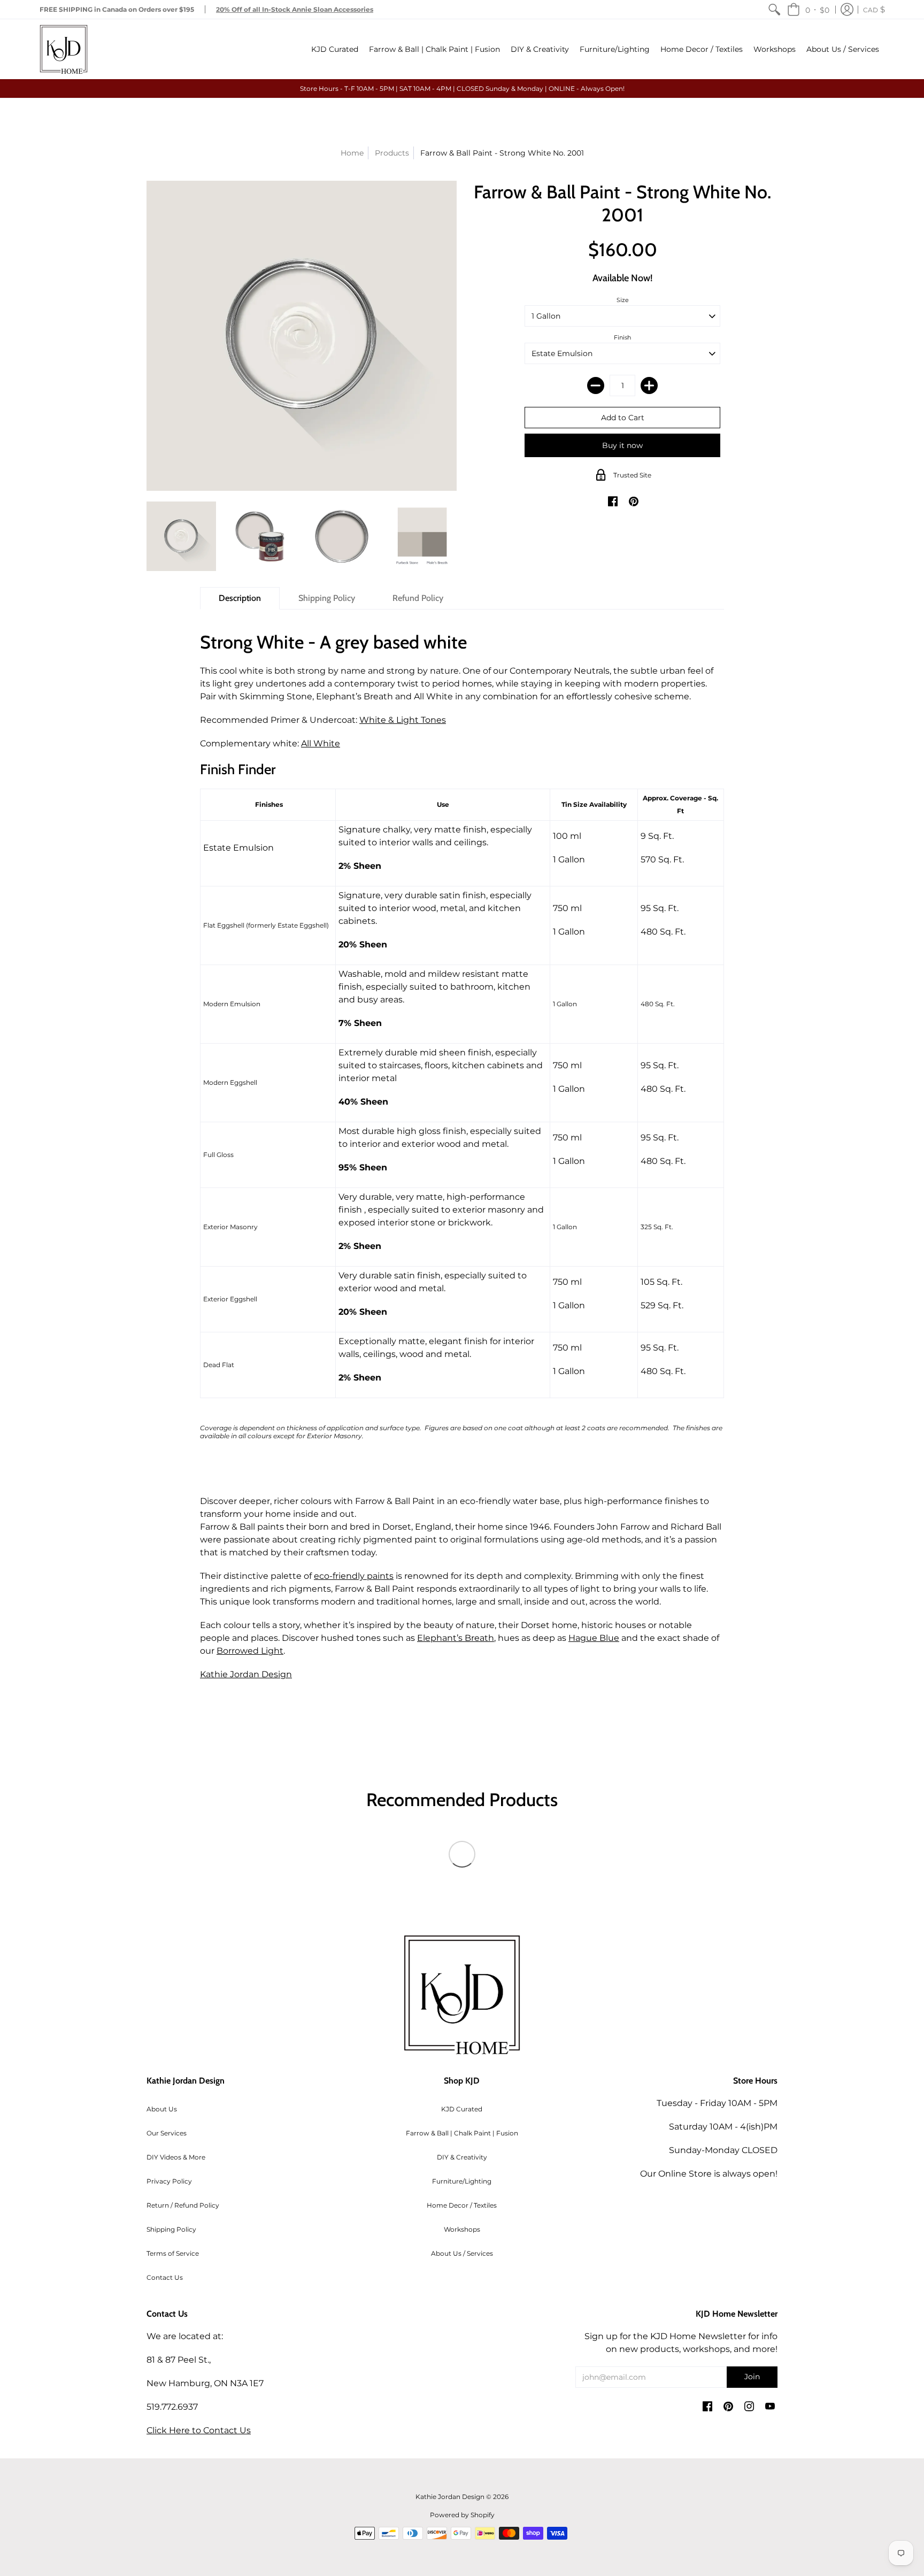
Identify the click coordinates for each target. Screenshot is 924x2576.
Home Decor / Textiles (462, 2205)
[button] (808, 9)
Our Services (167, 2133)
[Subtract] (596, 385)
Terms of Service (173, 2253)
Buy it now (622, 445)
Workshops (462, 2229)
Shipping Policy (171, 2229)
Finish (622, 337)
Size (623, 300)
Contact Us (165, 2277)
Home (352, 153)
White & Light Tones (403, 720)
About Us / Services (462, 2253)
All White (321, 743)
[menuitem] (774, 9)
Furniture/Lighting (462, 2181)
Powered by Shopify (462, 2515)
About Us (162, 2109)
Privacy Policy (169, 2181)
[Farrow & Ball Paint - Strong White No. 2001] (181, 536)
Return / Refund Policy (183, 2205)
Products (392, 153)
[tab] (240, 598)
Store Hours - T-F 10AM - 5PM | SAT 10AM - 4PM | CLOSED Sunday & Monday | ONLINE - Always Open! (462, 88)
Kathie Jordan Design (246, 1674)
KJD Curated (462, 2109)
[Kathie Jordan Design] (64, 49)
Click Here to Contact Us (199, 2430)
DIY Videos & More (176, 2157)
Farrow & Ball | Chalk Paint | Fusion (462, 2133)
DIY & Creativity (462, 2157)
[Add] (649, 385)
